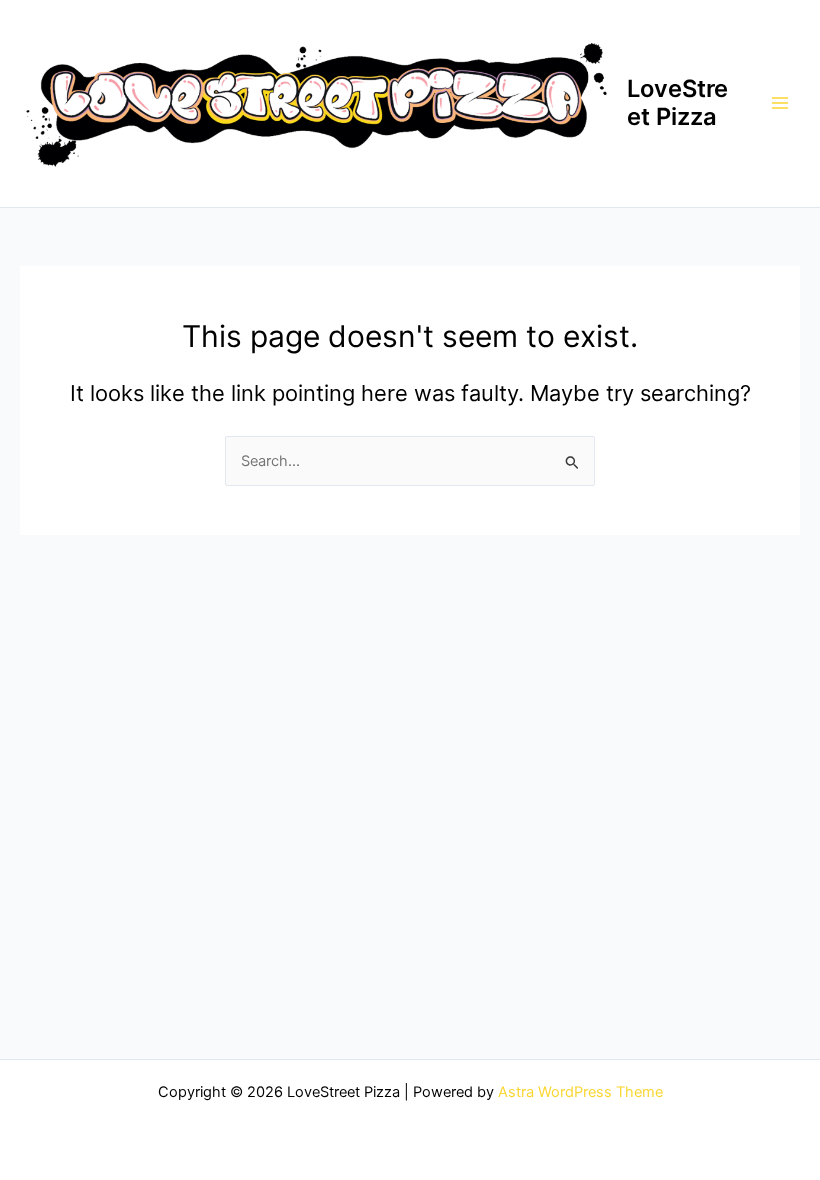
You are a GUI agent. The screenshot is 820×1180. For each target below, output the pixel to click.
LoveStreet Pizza (677, 102)
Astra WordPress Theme (580, 1092)
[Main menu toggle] (780, 103)
